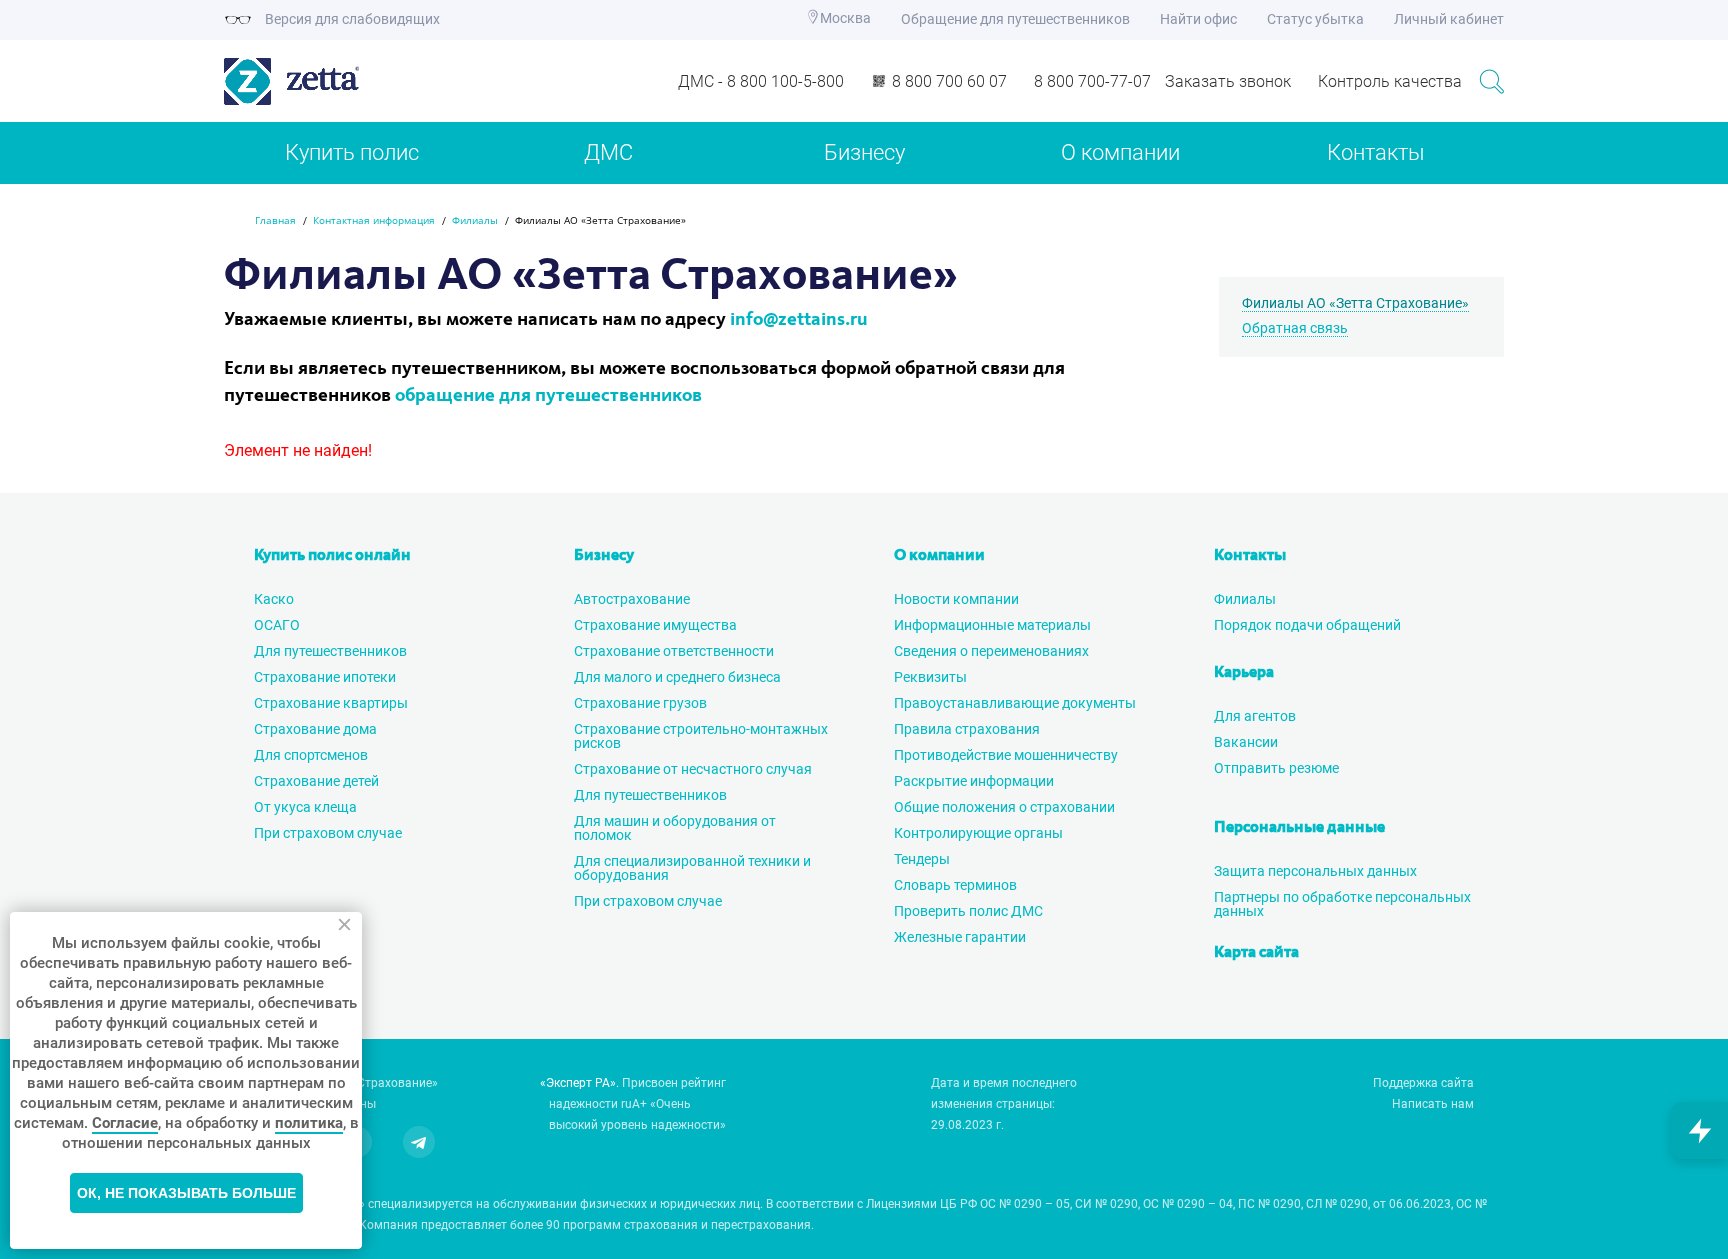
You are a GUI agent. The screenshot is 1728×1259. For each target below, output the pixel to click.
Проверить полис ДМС (968, 911)
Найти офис (1198, 19)
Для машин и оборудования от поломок (675, 828)
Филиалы (1245, 599)
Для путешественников (330, 651)
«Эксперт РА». (579, 1083)
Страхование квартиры (331, 703)
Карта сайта (1256, 953)
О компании (1120, 152)
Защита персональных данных (1315, 871)
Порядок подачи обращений (1307, 625)
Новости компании (956, 599)
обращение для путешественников (548, 396)
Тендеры (922, 859)
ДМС (608, 152)
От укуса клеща (305, 807)
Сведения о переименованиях (991, 651)
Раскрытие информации (974, 781)
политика (309, 1123)
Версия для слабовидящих (351, 19)
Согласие (125, 1123)
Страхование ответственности (674, 651)
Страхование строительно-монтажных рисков (701, 736)
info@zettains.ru (799, 320)
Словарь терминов (955, 885)
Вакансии (1246, 742)
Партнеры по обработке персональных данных (1342, 904)
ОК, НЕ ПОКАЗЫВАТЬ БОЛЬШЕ (186, 1193)
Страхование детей (316, 781)
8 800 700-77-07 (1092, 81)
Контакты (1376, 152)
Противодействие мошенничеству (1006, 755)
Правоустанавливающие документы (1015, 703)
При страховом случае (328, 833)
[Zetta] (374, 81)
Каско (274, 599)
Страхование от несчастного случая (693, 769)
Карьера (1244, 673)
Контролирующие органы (978, 833)
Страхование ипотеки (325, 677)
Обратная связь (1295, 328)
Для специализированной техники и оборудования (692, 868)
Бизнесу (864, 152)
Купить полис (352, 152)
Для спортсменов (311, 755)
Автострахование (632, 599)
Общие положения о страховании (1004, 807)
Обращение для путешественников (1015, 19)
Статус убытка (1315, 19)
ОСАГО (277, 625)
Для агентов (1255, 716)
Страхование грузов (640, 703)
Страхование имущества (655, 625)
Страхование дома (315, 729)
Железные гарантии (960, 937)
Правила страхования (967, 729)
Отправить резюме (1276, 768)
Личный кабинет (1449, 19)
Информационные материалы (992, 625)
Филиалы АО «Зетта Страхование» (1355, 303)
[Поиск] (1491, 81)
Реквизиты (930, 677)
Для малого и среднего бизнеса (677, 677)
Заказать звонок (1228, 81)
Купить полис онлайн (332, 556)
